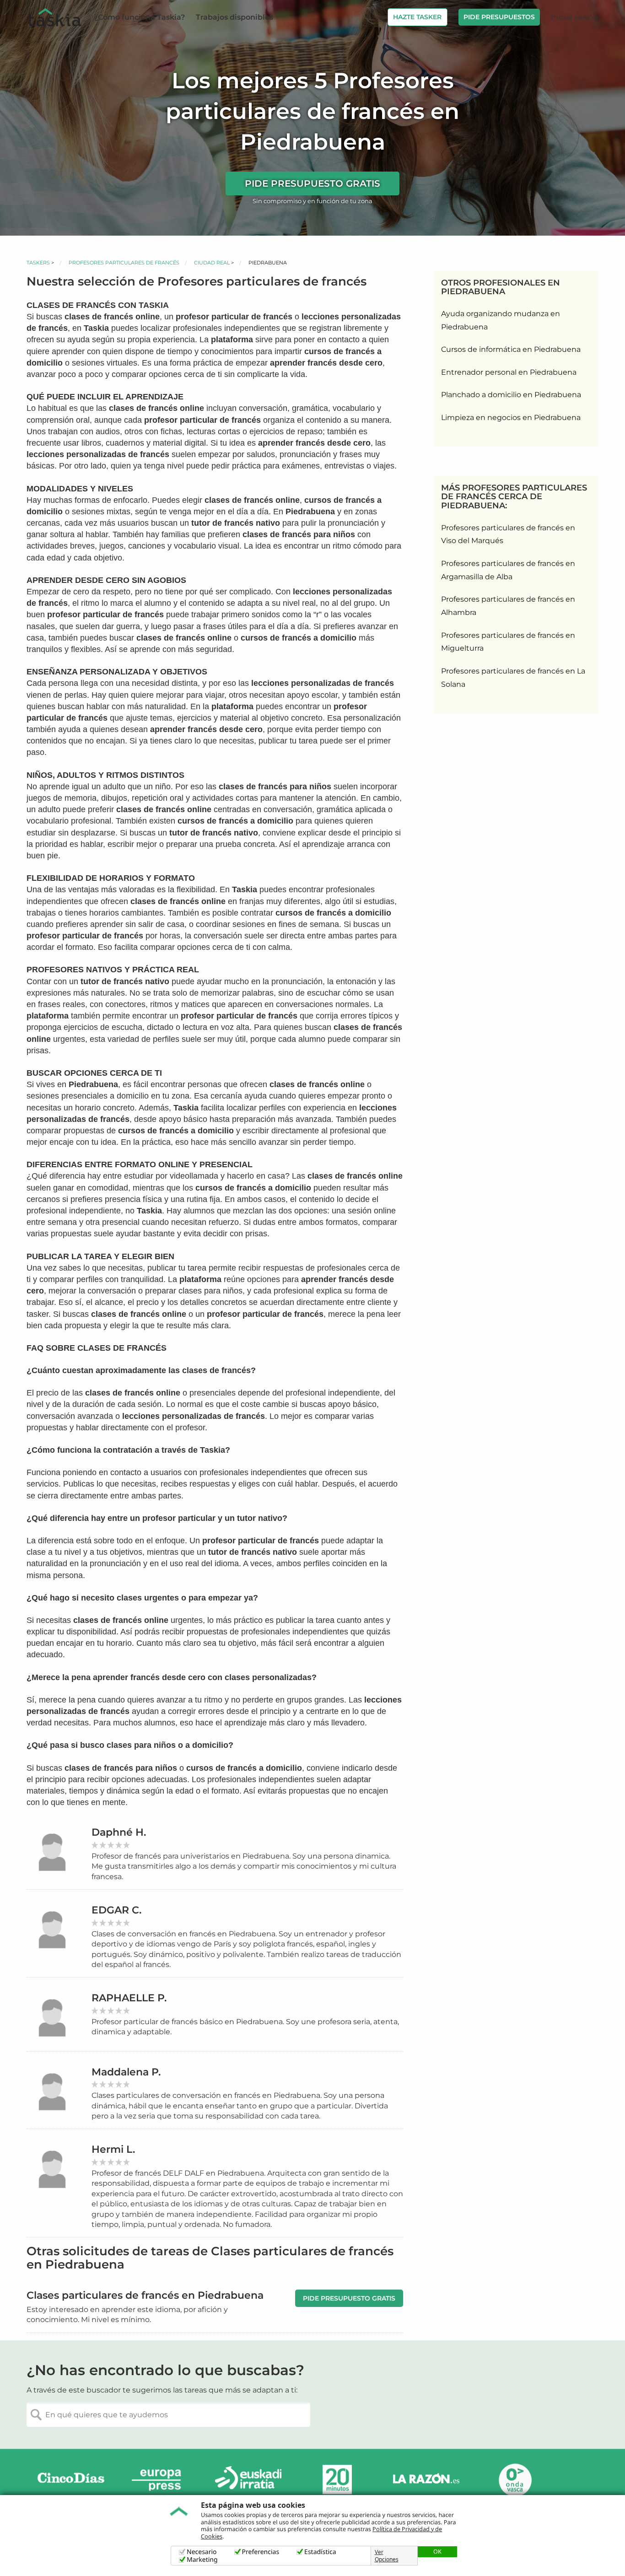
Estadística (320, 2552)
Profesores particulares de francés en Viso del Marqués (508, 534)
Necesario (202, 2552)
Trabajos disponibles (234, 17)
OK (437, 2551)
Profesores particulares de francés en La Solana (513, 678)
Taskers (38, 263)
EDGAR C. (116, 1910)
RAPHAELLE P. (129, 1998)
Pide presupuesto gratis (312, 183)
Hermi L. (113, 2149)
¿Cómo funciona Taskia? (140, 17)
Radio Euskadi (248, 2480)
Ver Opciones (387, 2556)
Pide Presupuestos (499, 17)
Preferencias (261, 2552)
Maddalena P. (126, 2072)
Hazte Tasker (417, 17)
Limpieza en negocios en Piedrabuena (511, 418)
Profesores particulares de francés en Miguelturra (508, 642)
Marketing (202, 2560)
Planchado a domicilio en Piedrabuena (511, 395)
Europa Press (160, 2480)
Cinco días (71, 2480)
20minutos (337, 2480)
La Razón (426, 2480)
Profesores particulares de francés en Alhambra (508, 606)
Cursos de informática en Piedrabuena (511, 349)
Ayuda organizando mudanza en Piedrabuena (501, 320)
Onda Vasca (515, 2480)
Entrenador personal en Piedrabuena (509, 372)
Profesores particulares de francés (124, 263)
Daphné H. (119, 1832)
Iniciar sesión (574, 17)
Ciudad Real (212, 263)
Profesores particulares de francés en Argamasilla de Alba (508, 570)
